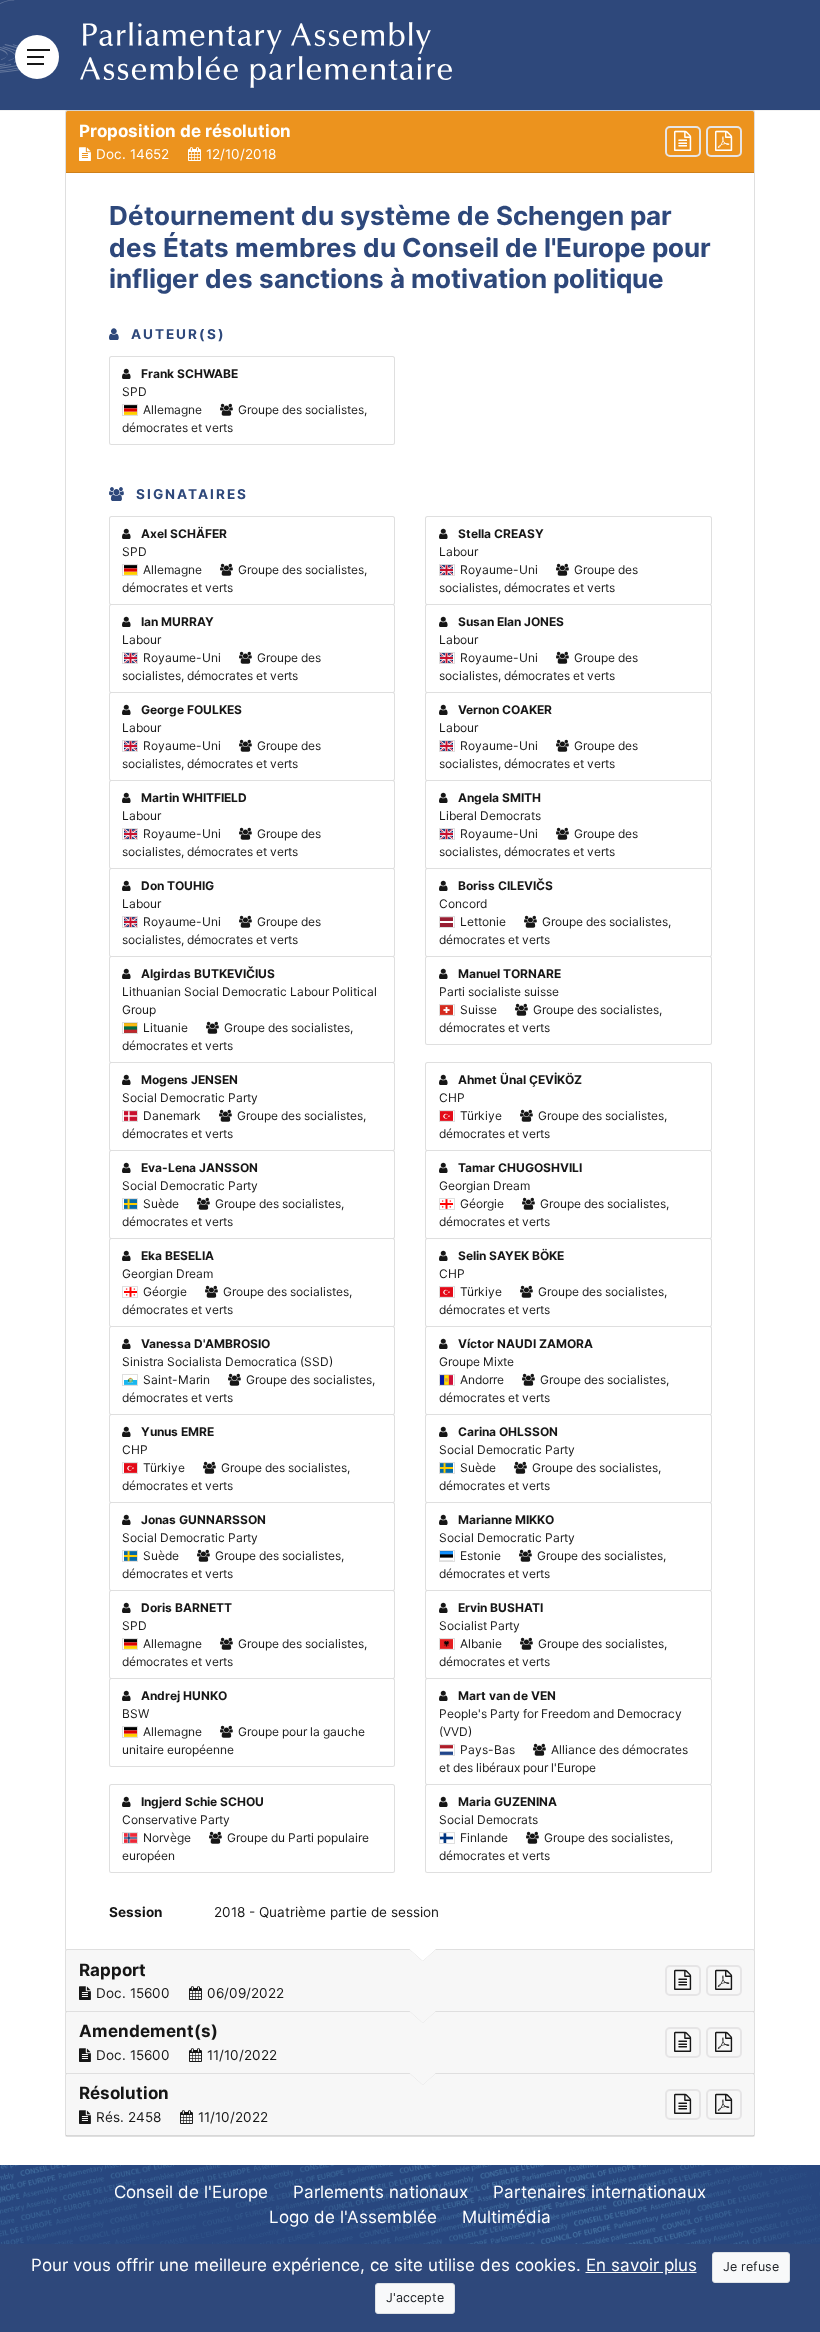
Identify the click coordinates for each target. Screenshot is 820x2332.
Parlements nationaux (380, 2192)
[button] (410, 142)
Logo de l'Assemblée (353, 2217)
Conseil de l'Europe (191, 2192)
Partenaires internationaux (599, 2192)
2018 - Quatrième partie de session (326, 1912)
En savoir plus (641, 2265)
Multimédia (506, 2217)
